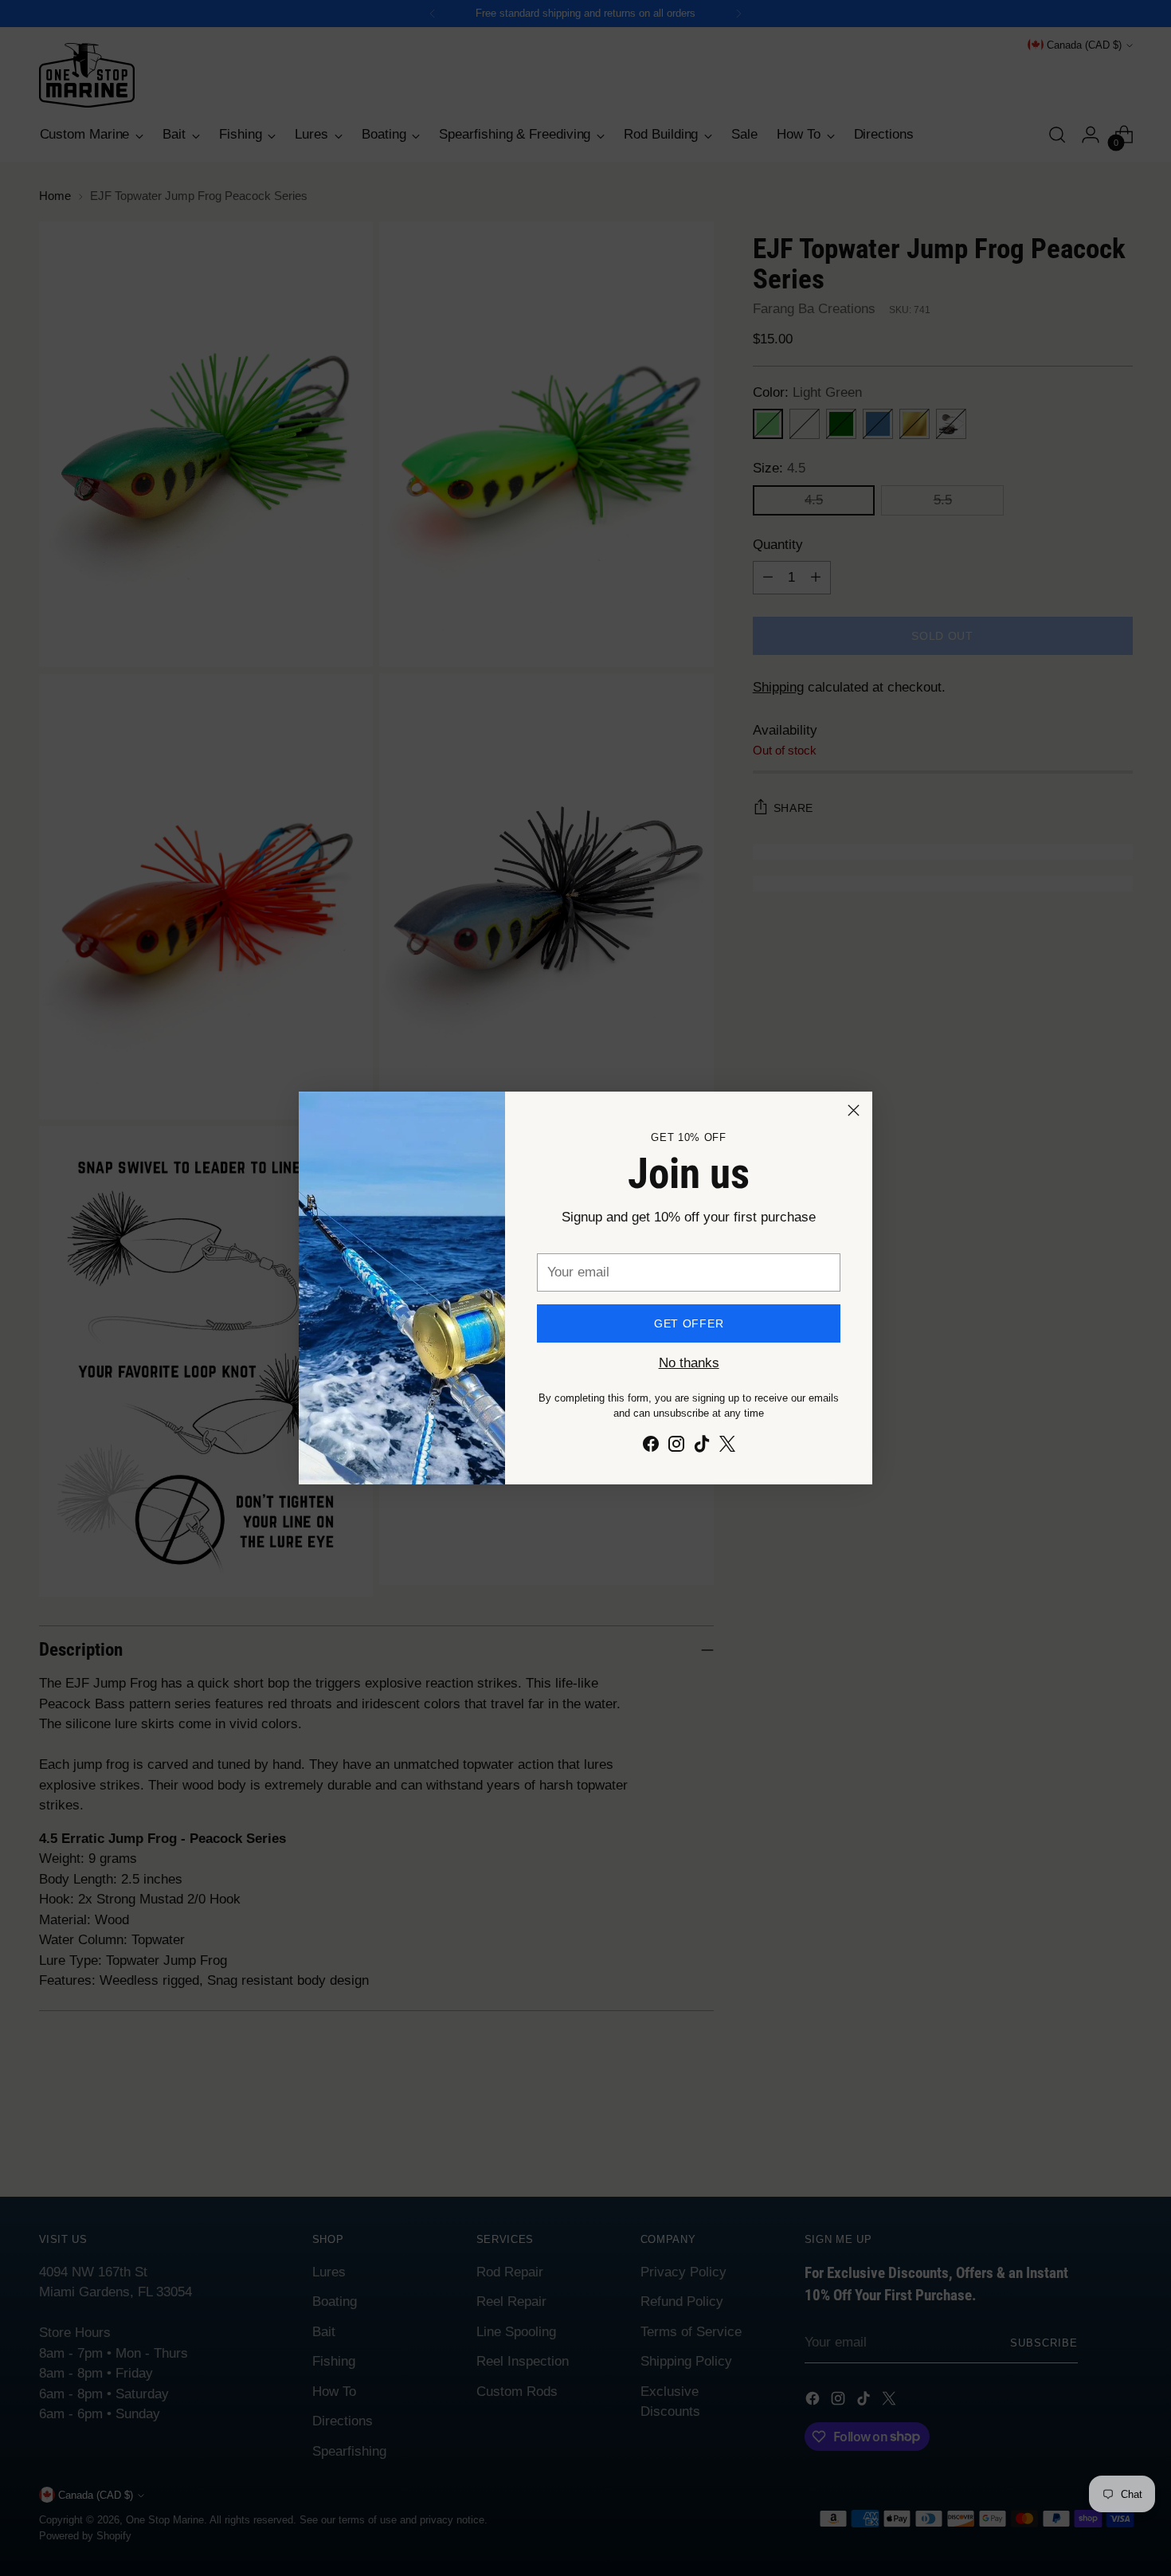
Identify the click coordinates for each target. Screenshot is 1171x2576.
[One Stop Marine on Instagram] (676, 1447)
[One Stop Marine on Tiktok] (702, 1447)
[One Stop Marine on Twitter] (727, 1447)
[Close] (854, 1110)
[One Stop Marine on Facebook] (651, 1447)
